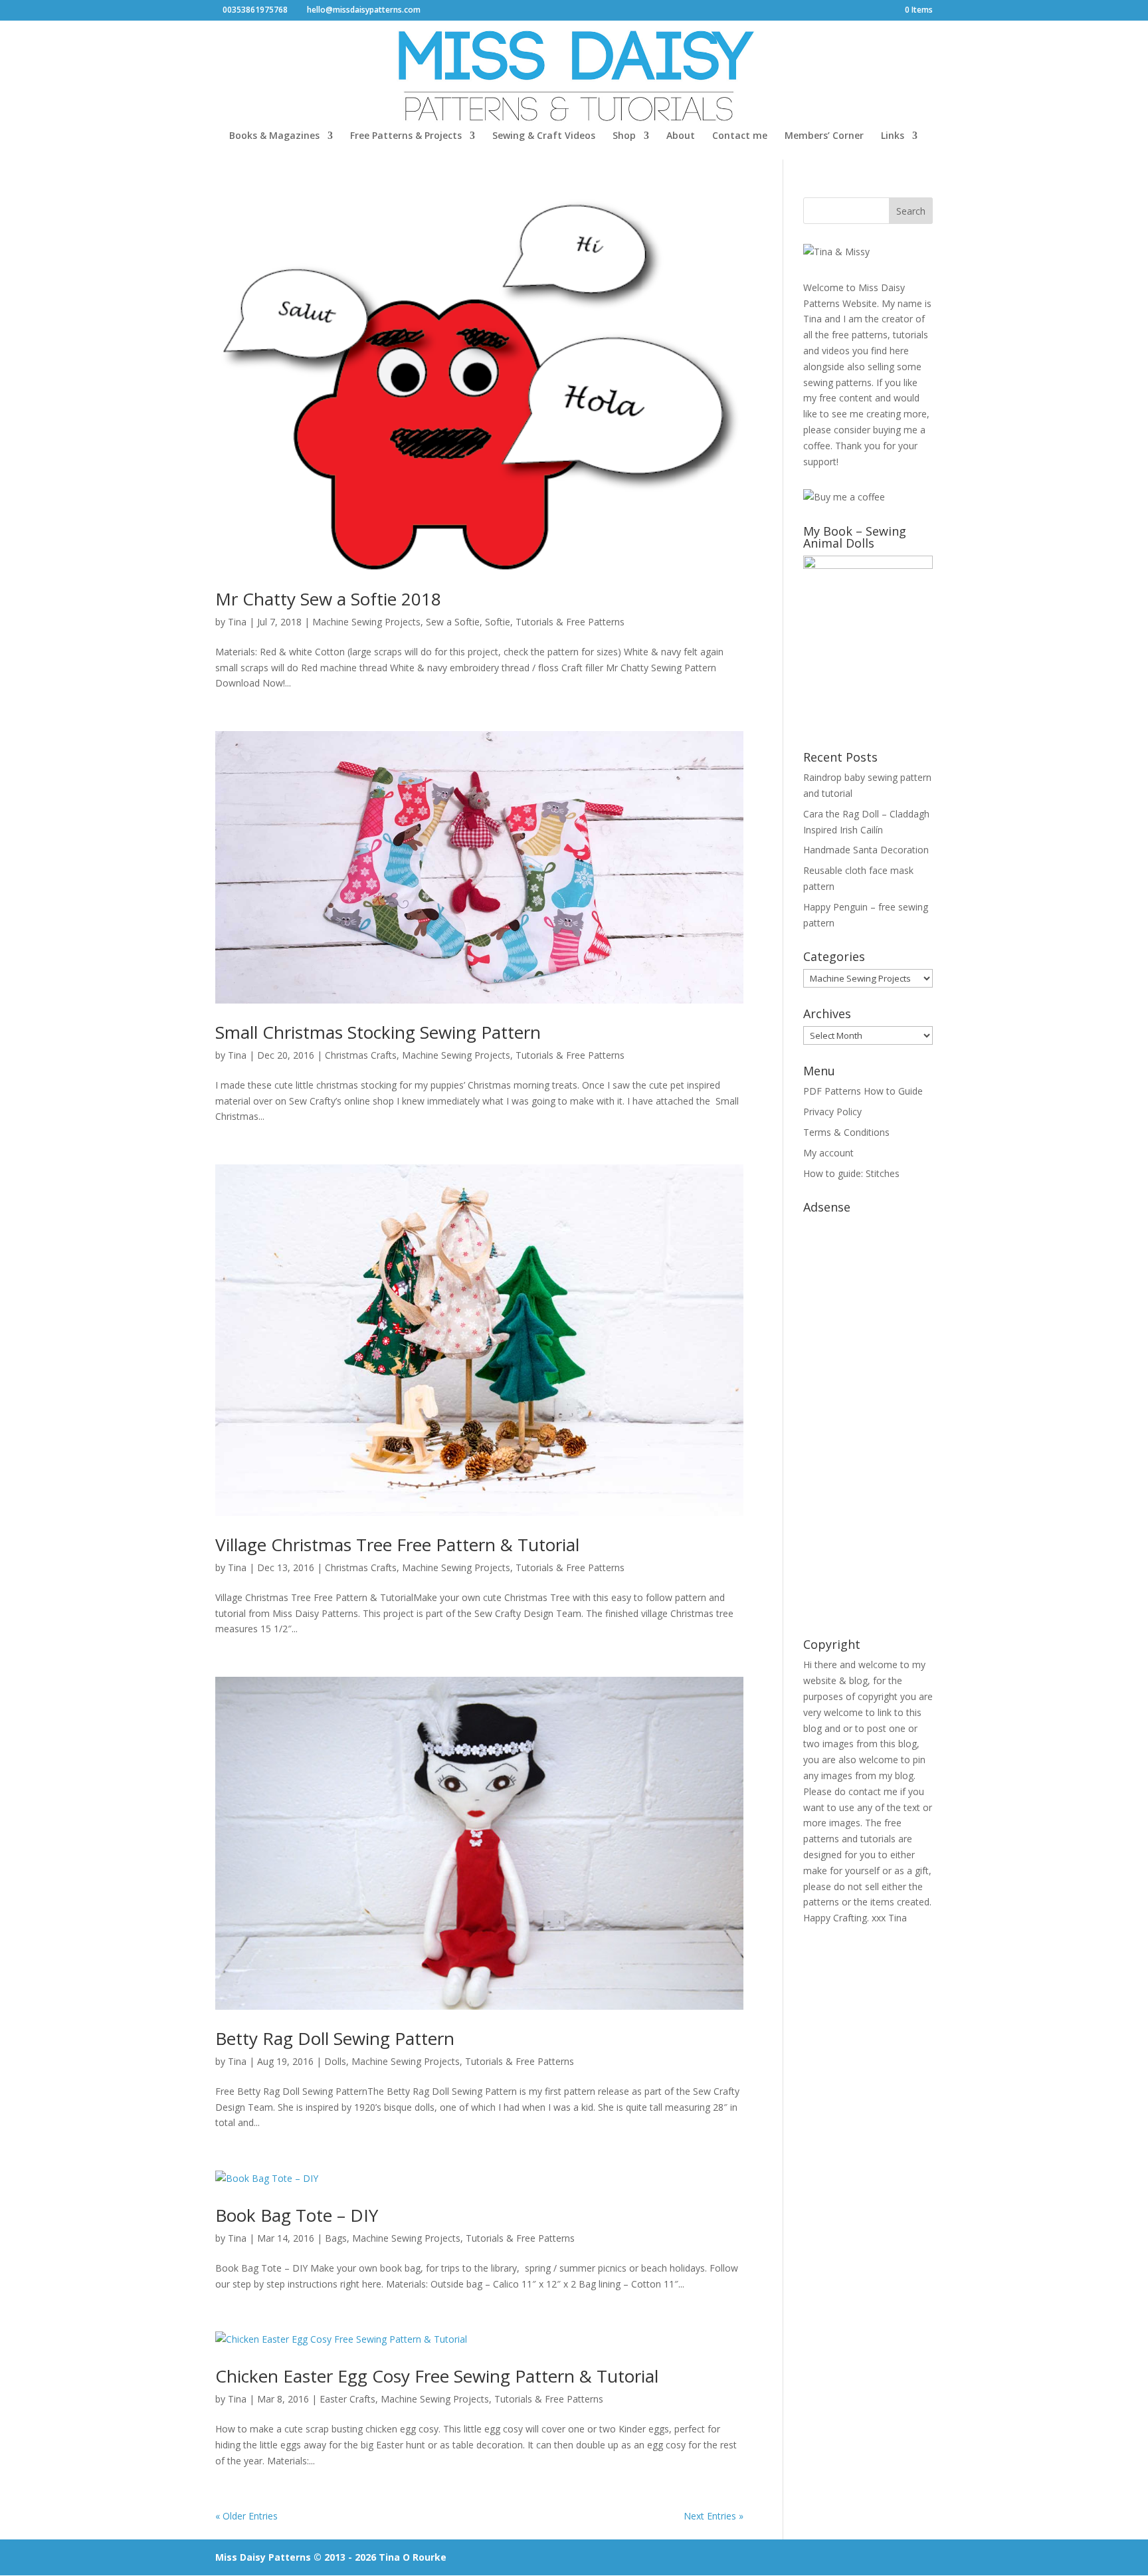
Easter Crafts (347, 2399)
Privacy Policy (832, 1112)
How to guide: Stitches (851, 1173)
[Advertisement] (868, 1419)
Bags (336, 2238)
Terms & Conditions (846, 1132)
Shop (624, 136)
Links (893, 136)
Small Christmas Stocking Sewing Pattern (378, 1032)
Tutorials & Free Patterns (570, 622)
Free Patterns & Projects (406, 136)
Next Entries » (714, 2516)
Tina (237, 622)
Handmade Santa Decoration (866, 850)
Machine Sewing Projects (366, 622)
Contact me (740, 136)
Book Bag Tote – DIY (297, 2215)
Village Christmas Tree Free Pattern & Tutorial (397, 1545)
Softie (498, 622)
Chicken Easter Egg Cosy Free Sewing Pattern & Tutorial (437, 2376)
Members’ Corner (824, 136)
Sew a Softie (453, 622)
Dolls (335, 2061)
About (681, 136)
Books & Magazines (274, 136)
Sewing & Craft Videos (544, 136)
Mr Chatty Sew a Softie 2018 (328, 599)
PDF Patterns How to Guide (863, 1091)
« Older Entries (246, 2516)
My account (828, 1153)
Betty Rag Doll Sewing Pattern (335, 2038)
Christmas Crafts (361, 1055)
